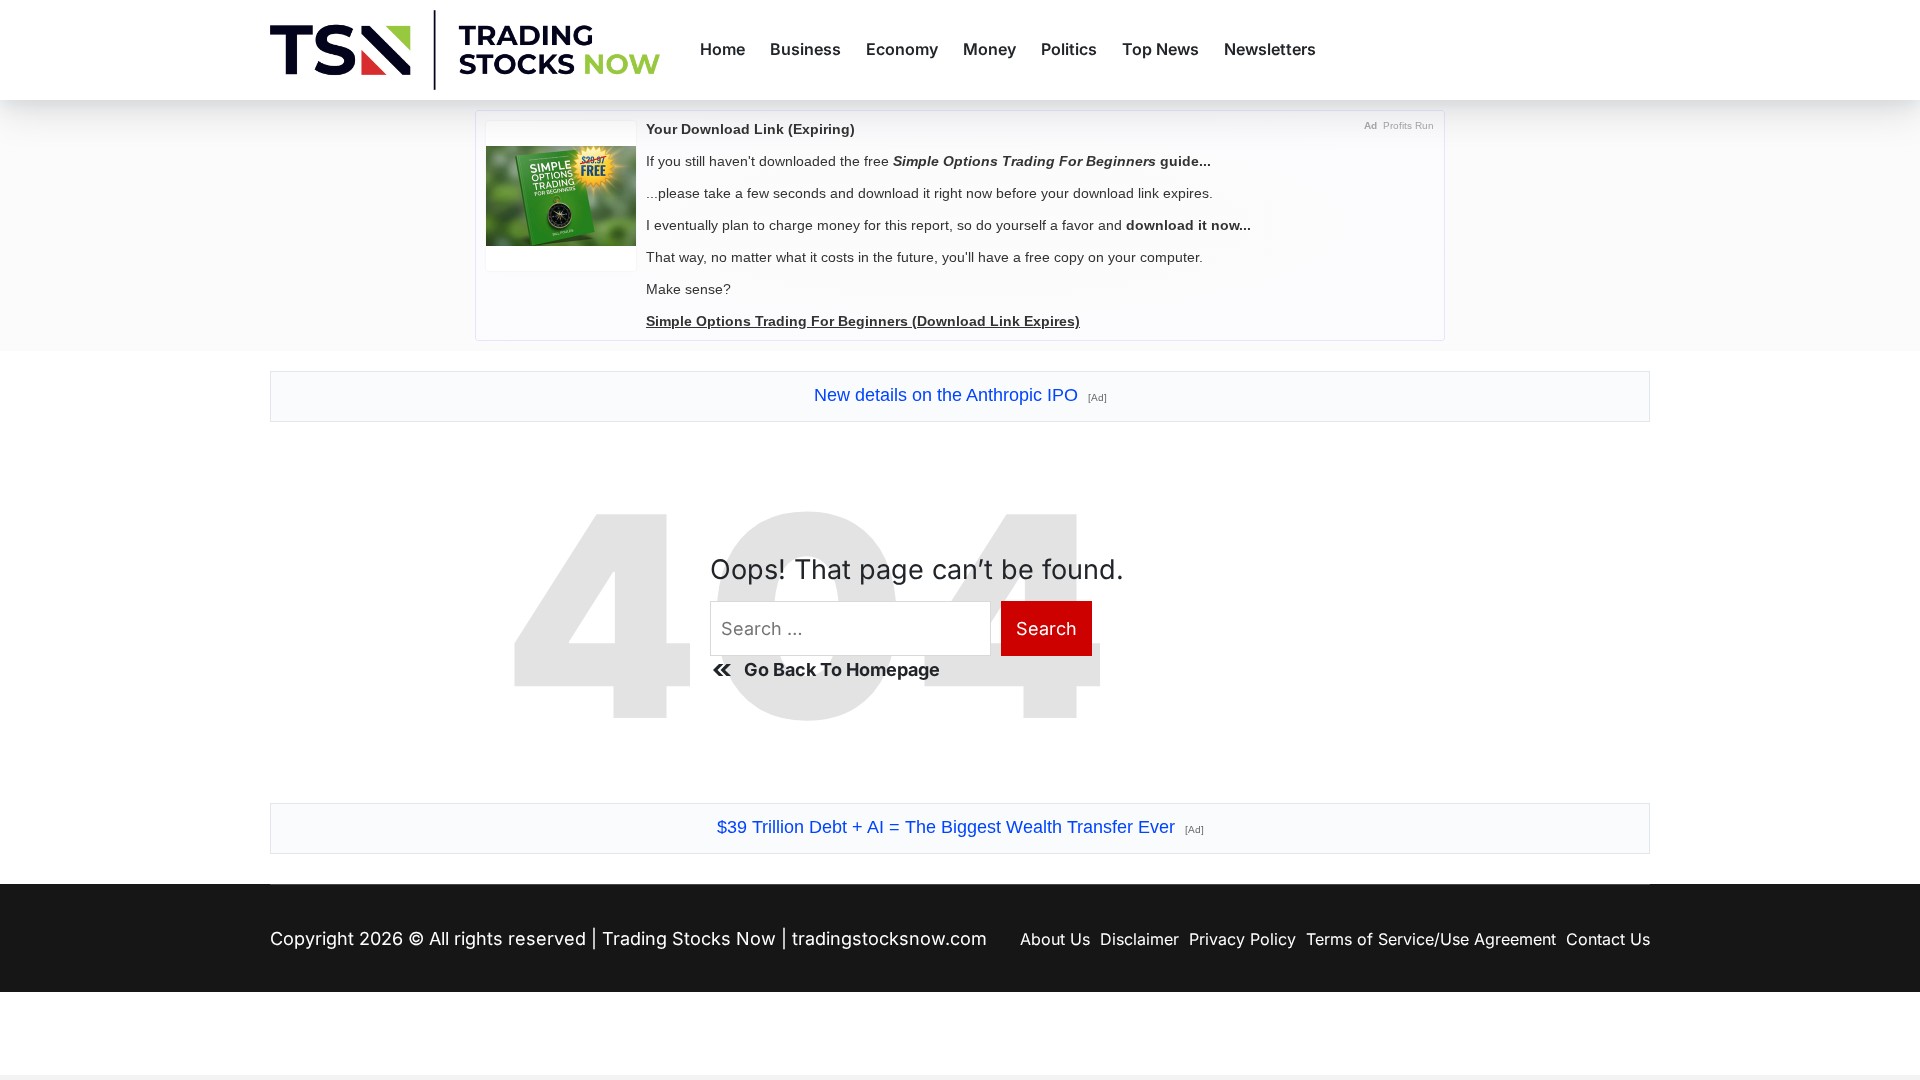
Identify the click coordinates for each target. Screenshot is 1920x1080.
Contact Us (1608, 939)
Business (805, 49)
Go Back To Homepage (842, 669)
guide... (1052, 161)
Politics (1069, 49)
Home (722, 49)
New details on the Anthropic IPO (960, 395)
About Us (1055, 939)
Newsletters (1270, 49)
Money (989, 49)
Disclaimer (1139, 939)
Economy (902, 49)
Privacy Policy (1242, 939)
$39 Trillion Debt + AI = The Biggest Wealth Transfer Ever (960, 827)
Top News (1160, 49)
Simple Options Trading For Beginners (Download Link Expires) (863, 321)
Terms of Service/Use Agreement (1431, 939)
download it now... (1188, 225)
